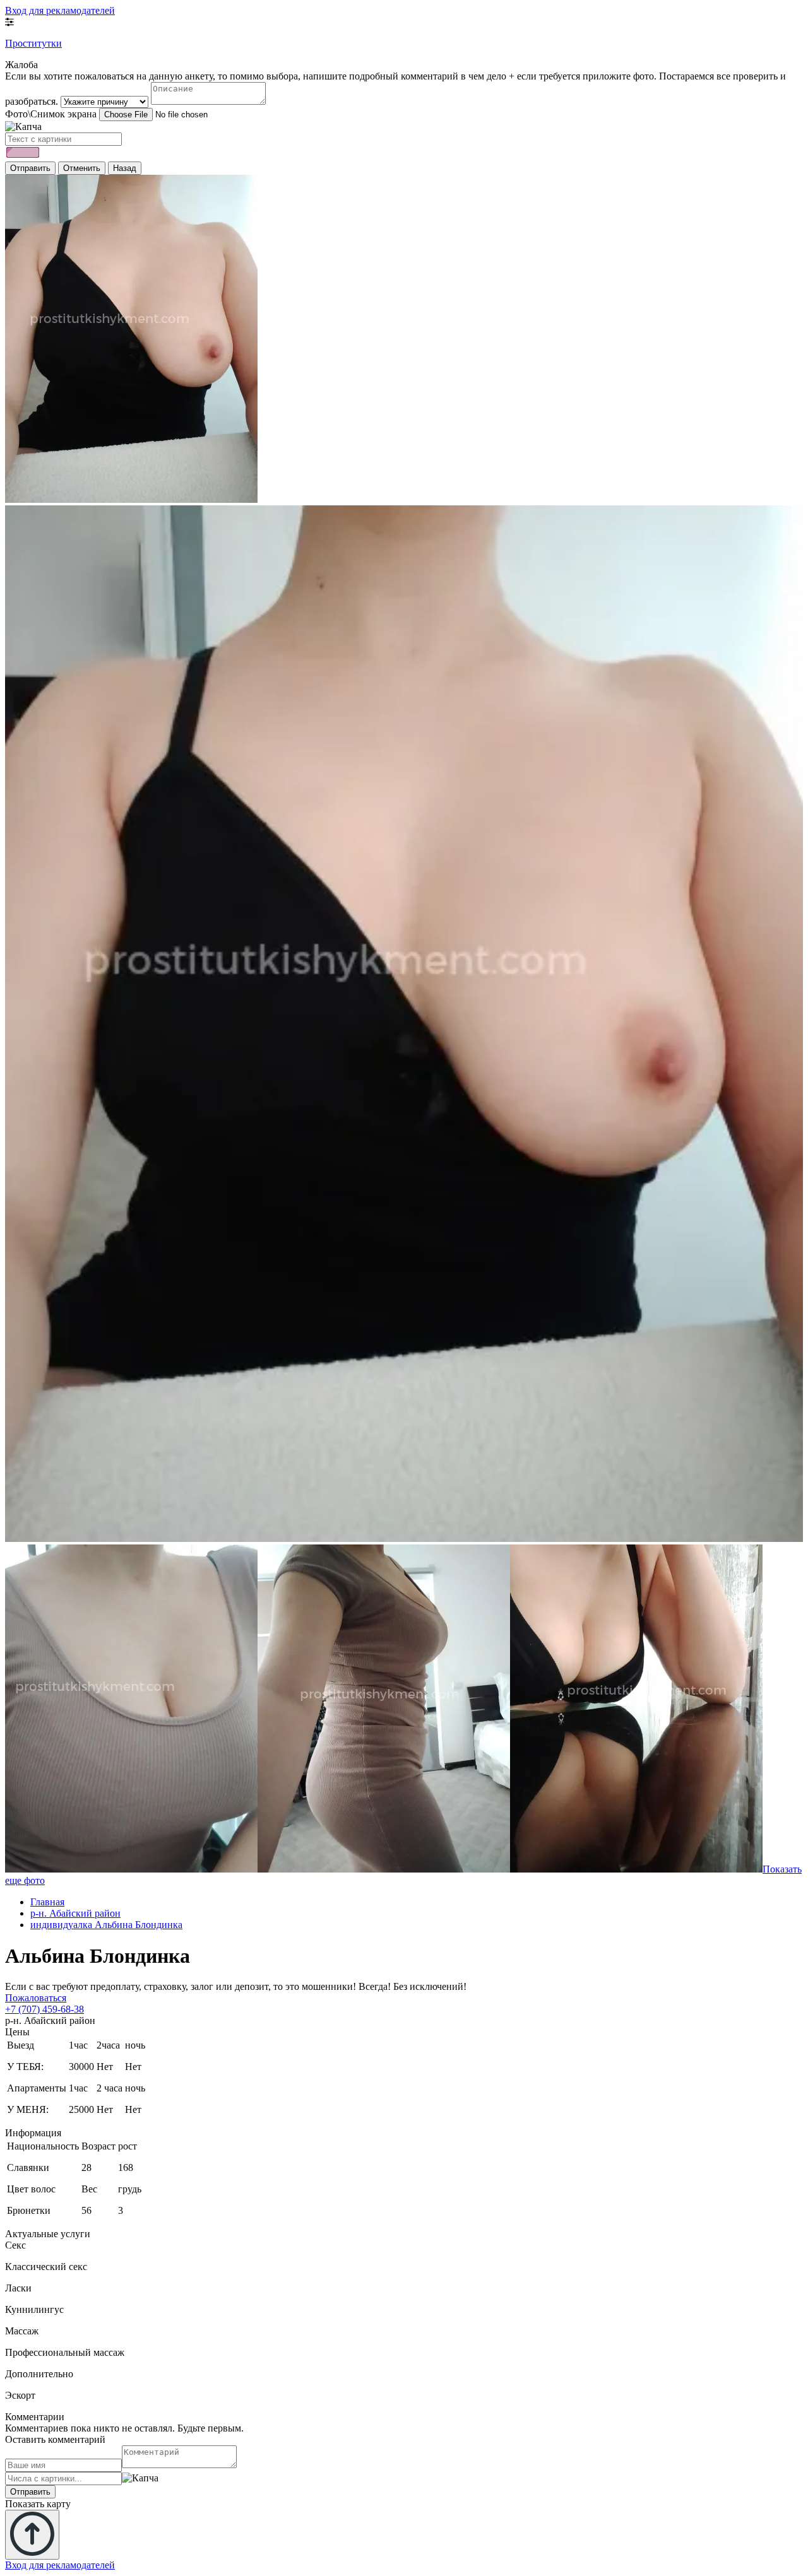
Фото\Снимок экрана (51, 114)
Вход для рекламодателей (60, 10)
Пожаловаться (36, 1998)
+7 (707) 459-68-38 (45, 2009)
